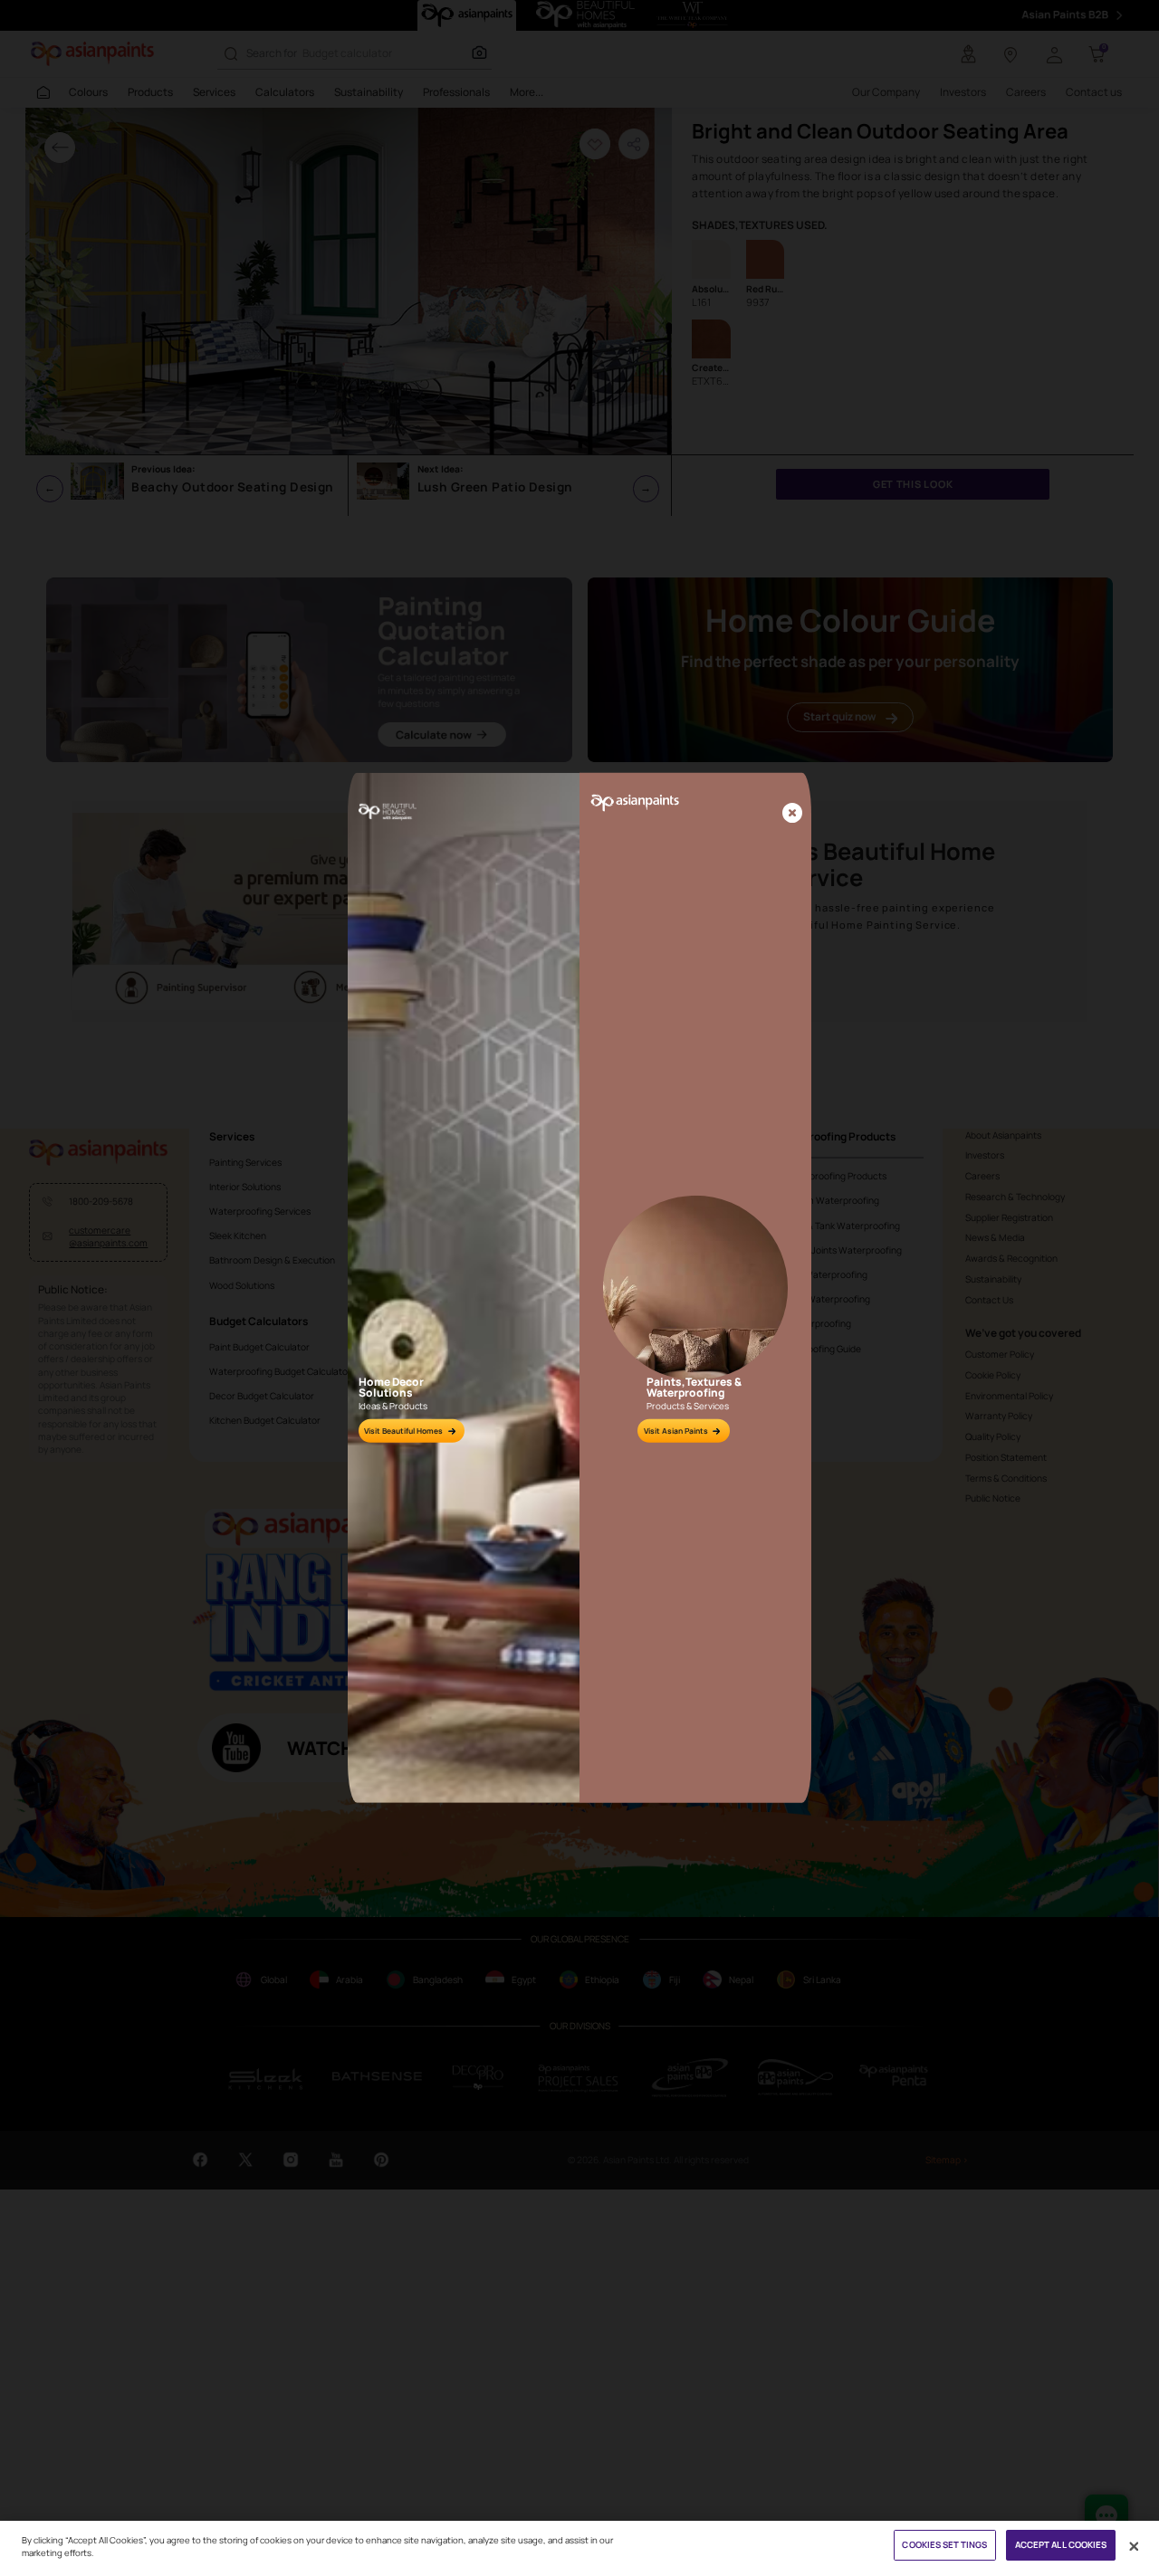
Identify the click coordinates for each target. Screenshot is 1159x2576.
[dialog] (579, 1288)
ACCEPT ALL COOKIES (1061, 2545)
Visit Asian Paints (676, 1431)
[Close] (792, 814)
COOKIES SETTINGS (944, 2545)
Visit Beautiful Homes (403, 1431)
